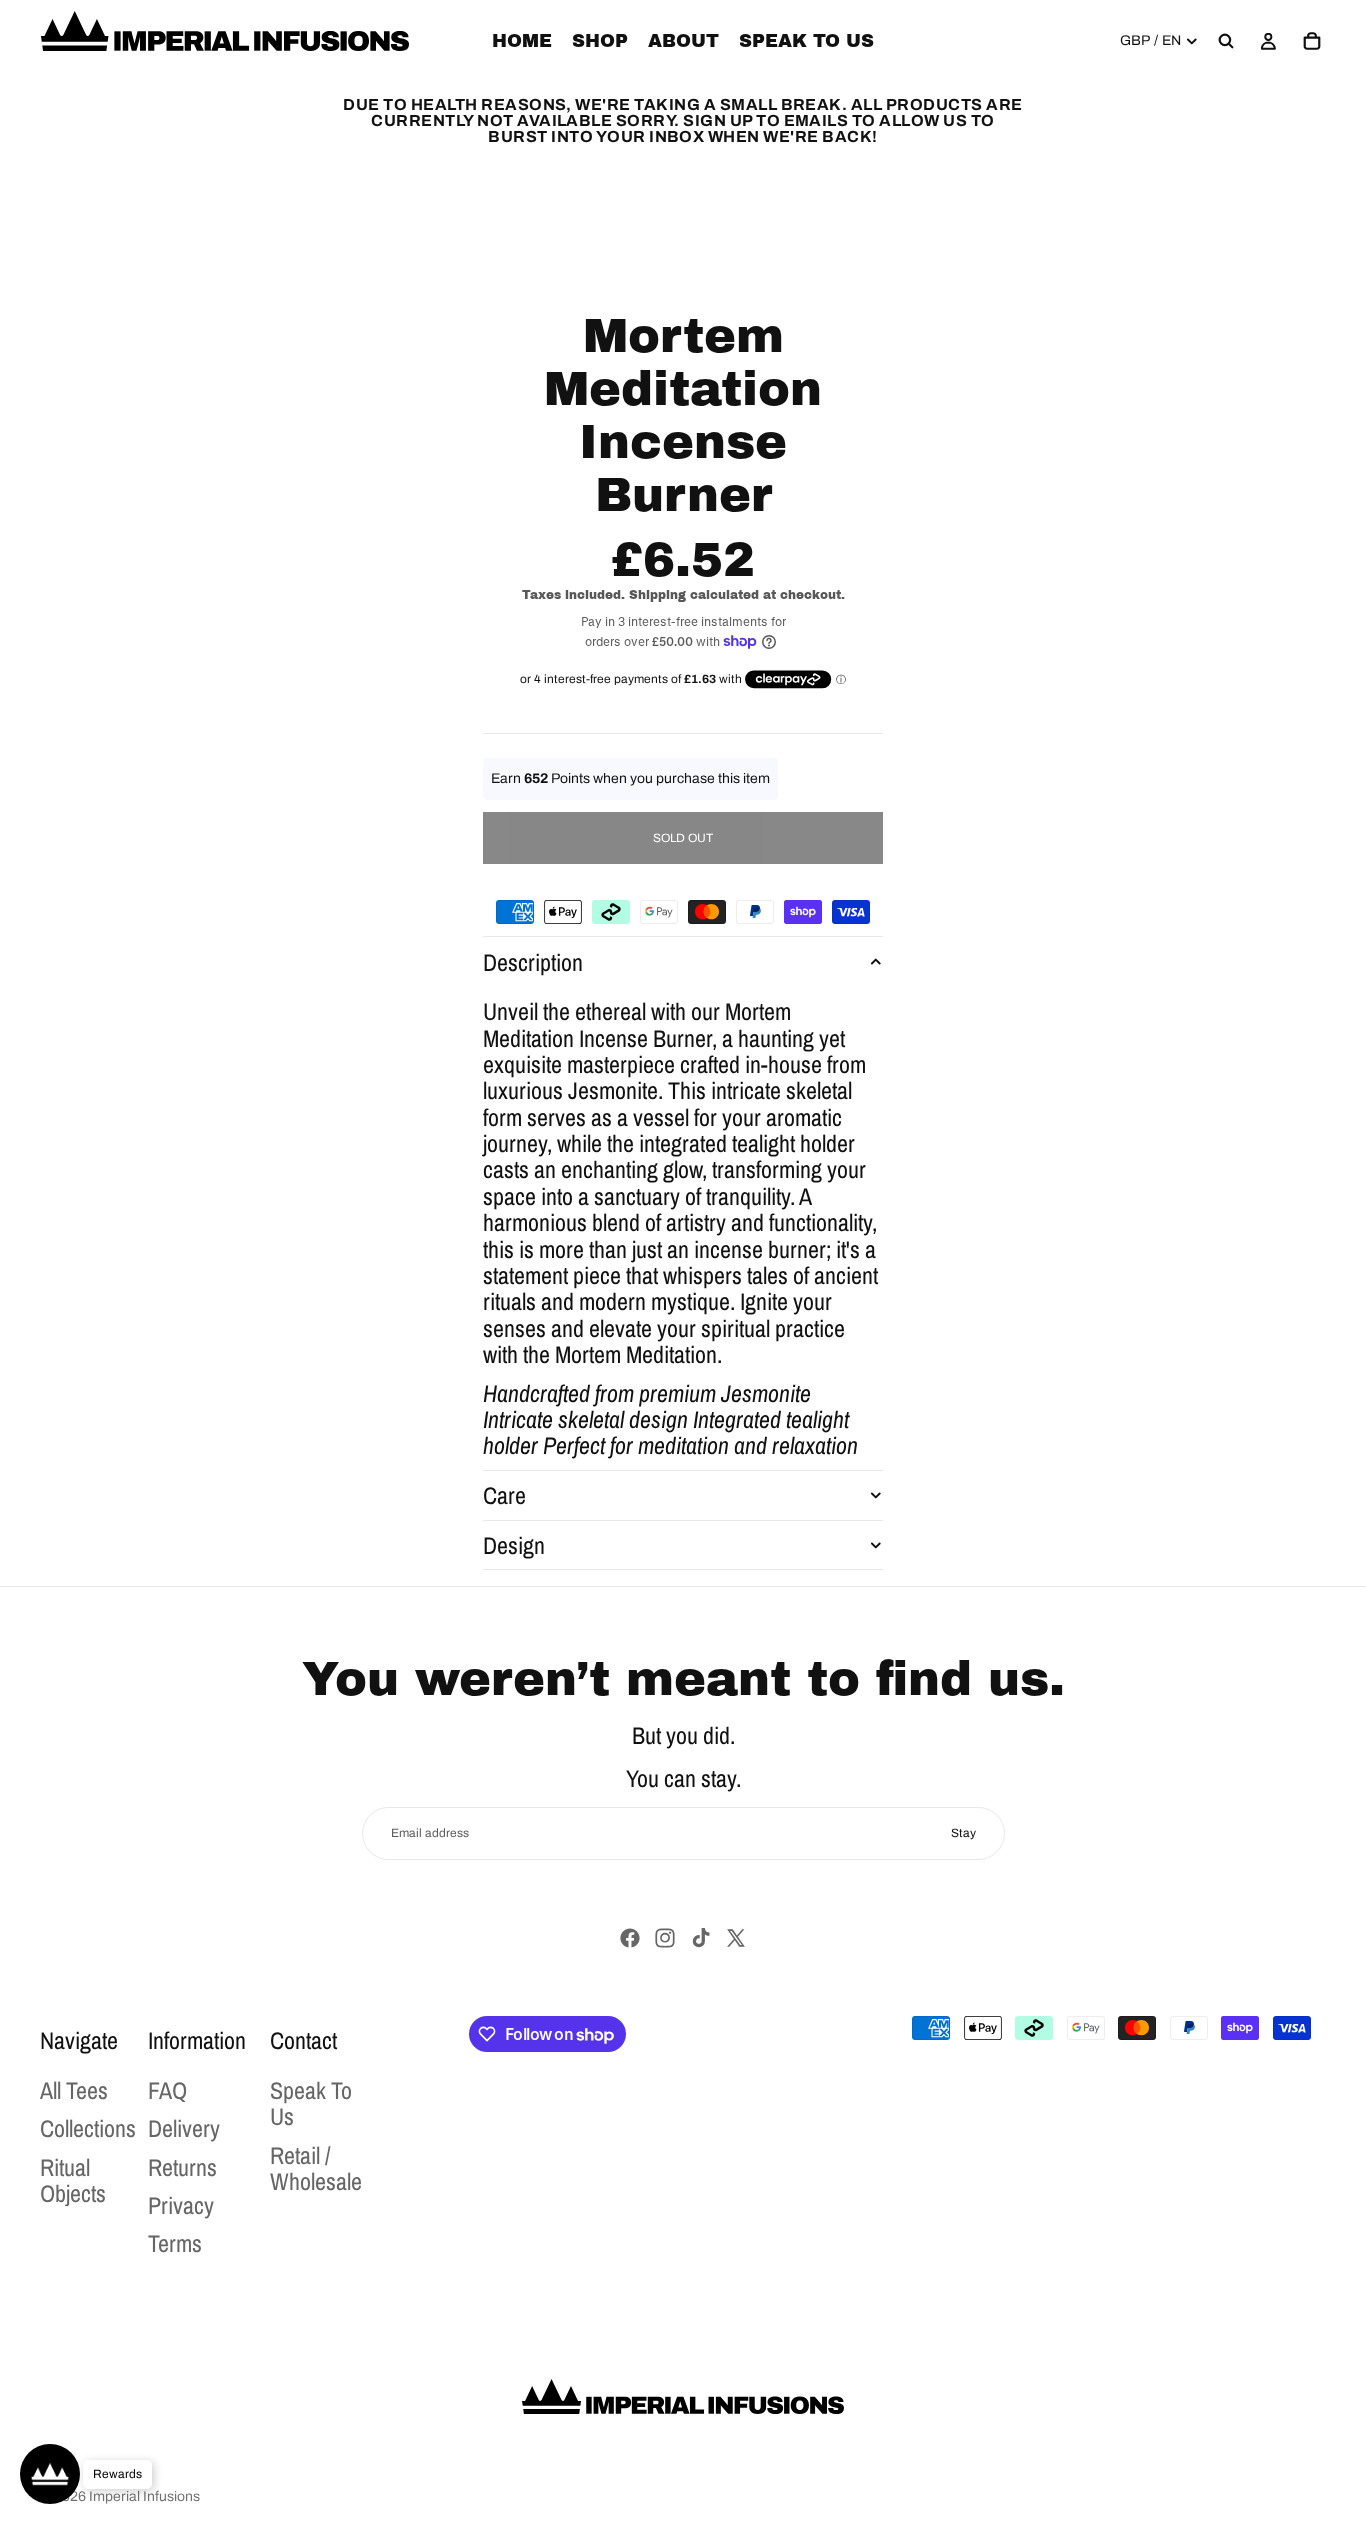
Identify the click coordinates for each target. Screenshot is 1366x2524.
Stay (963, 1833)
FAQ (167, 2090)
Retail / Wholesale (316, 2168)
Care (504, 1495)
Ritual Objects (73, 2180)
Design (514, 1545)
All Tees (74, 2090)
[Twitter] (736, 1938)
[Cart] (1312, 41)
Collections (88, 2128)
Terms (175, 2244)
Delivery (184, 2128)
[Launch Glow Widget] (50, 2474)
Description (533, 962)
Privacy (181, 2205)
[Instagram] (665, 1938)
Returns (182, 2167)
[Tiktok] (701, 1938)
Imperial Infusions (144, 2496)
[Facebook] (630, 1938)
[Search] (1226, 41)
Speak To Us (311, 2103)
